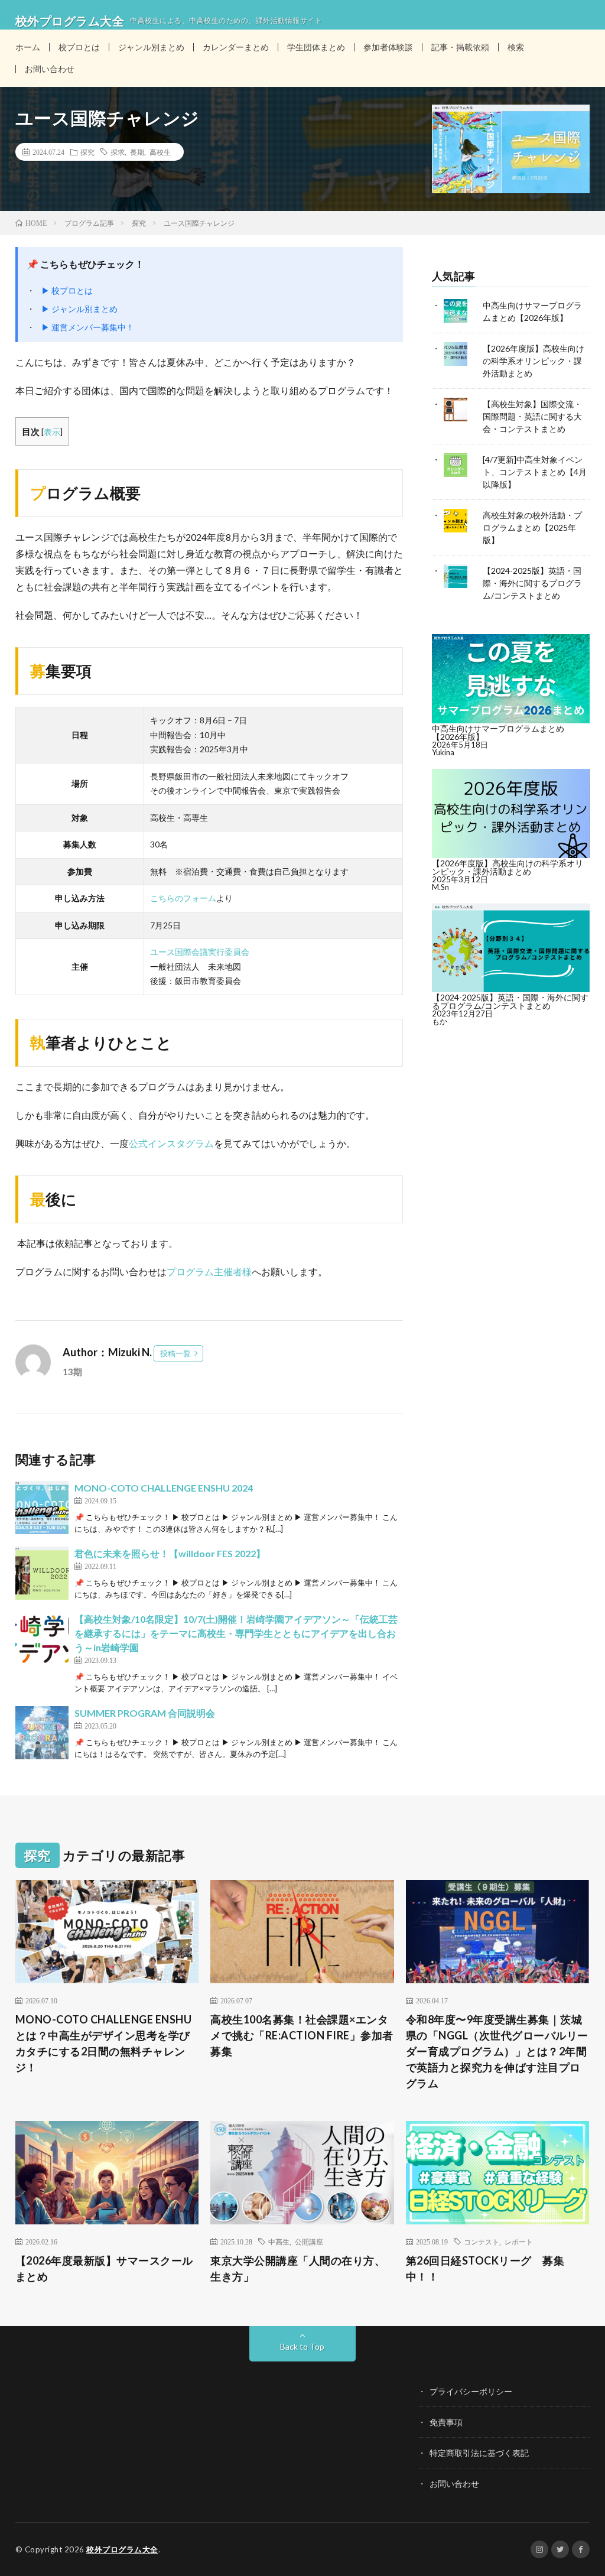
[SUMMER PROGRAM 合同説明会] (42, 1733)
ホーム (28, 47)
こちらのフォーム (183, 898)
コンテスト (482, 2242)
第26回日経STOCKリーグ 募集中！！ (485, 2268)
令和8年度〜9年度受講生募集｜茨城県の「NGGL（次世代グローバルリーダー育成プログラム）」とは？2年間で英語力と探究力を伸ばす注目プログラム (497, 2051)
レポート (519, 2242)
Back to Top (302, 2346)
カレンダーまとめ (236, 47)
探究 (87, 152)
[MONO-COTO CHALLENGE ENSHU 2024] (42, 1508)
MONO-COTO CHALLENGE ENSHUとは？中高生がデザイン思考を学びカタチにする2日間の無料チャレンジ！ (104, 2043)
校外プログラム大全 (122, 2549)
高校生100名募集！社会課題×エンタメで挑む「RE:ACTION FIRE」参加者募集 (302, 2035)
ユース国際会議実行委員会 (200, 952)
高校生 (160, 152)
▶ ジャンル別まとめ (79, 309)
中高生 (279, 2242)
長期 (137, 152)
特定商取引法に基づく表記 (479, 2453)
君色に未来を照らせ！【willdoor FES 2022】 (170, 1553)
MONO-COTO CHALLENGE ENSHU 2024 (164, 1488)
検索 (516, 47)
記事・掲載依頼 (460, 47)
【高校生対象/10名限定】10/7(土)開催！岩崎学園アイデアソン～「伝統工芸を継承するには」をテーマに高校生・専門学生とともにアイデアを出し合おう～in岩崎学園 (236, 1633)
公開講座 (309, 2242)
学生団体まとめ (316, 47)
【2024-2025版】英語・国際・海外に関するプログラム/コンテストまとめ (532, 583)
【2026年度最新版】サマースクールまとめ (104, 2268)
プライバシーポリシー (471, 2391)
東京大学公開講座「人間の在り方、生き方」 (298, 2268)
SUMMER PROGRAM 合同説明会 (145, 1713)
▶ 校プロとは (67, 290)
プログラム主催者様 (209, 1271)
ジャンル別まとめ (151, 47)
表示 (52, 432)
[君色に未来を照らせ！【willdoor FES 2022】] (42, 1573)
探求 (118, 152)
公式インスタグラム (171, 1143)
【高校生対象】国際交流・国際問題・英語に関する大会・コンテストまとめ (532, 416)
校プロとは (79, 47)
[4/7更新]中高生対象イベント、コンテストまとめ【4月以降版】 (535, 472)
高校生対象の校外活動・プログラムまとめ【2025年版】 (532, 527)
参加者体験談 (388, 47)
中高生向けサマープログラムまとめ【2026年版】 (498, 732)
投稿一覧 (175, 1353)
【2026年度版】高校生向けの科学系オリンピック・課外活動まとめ (534, 361)
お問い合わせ (50, 69)
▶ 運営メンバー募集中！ (88, 327)
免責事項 (446, 2422)
